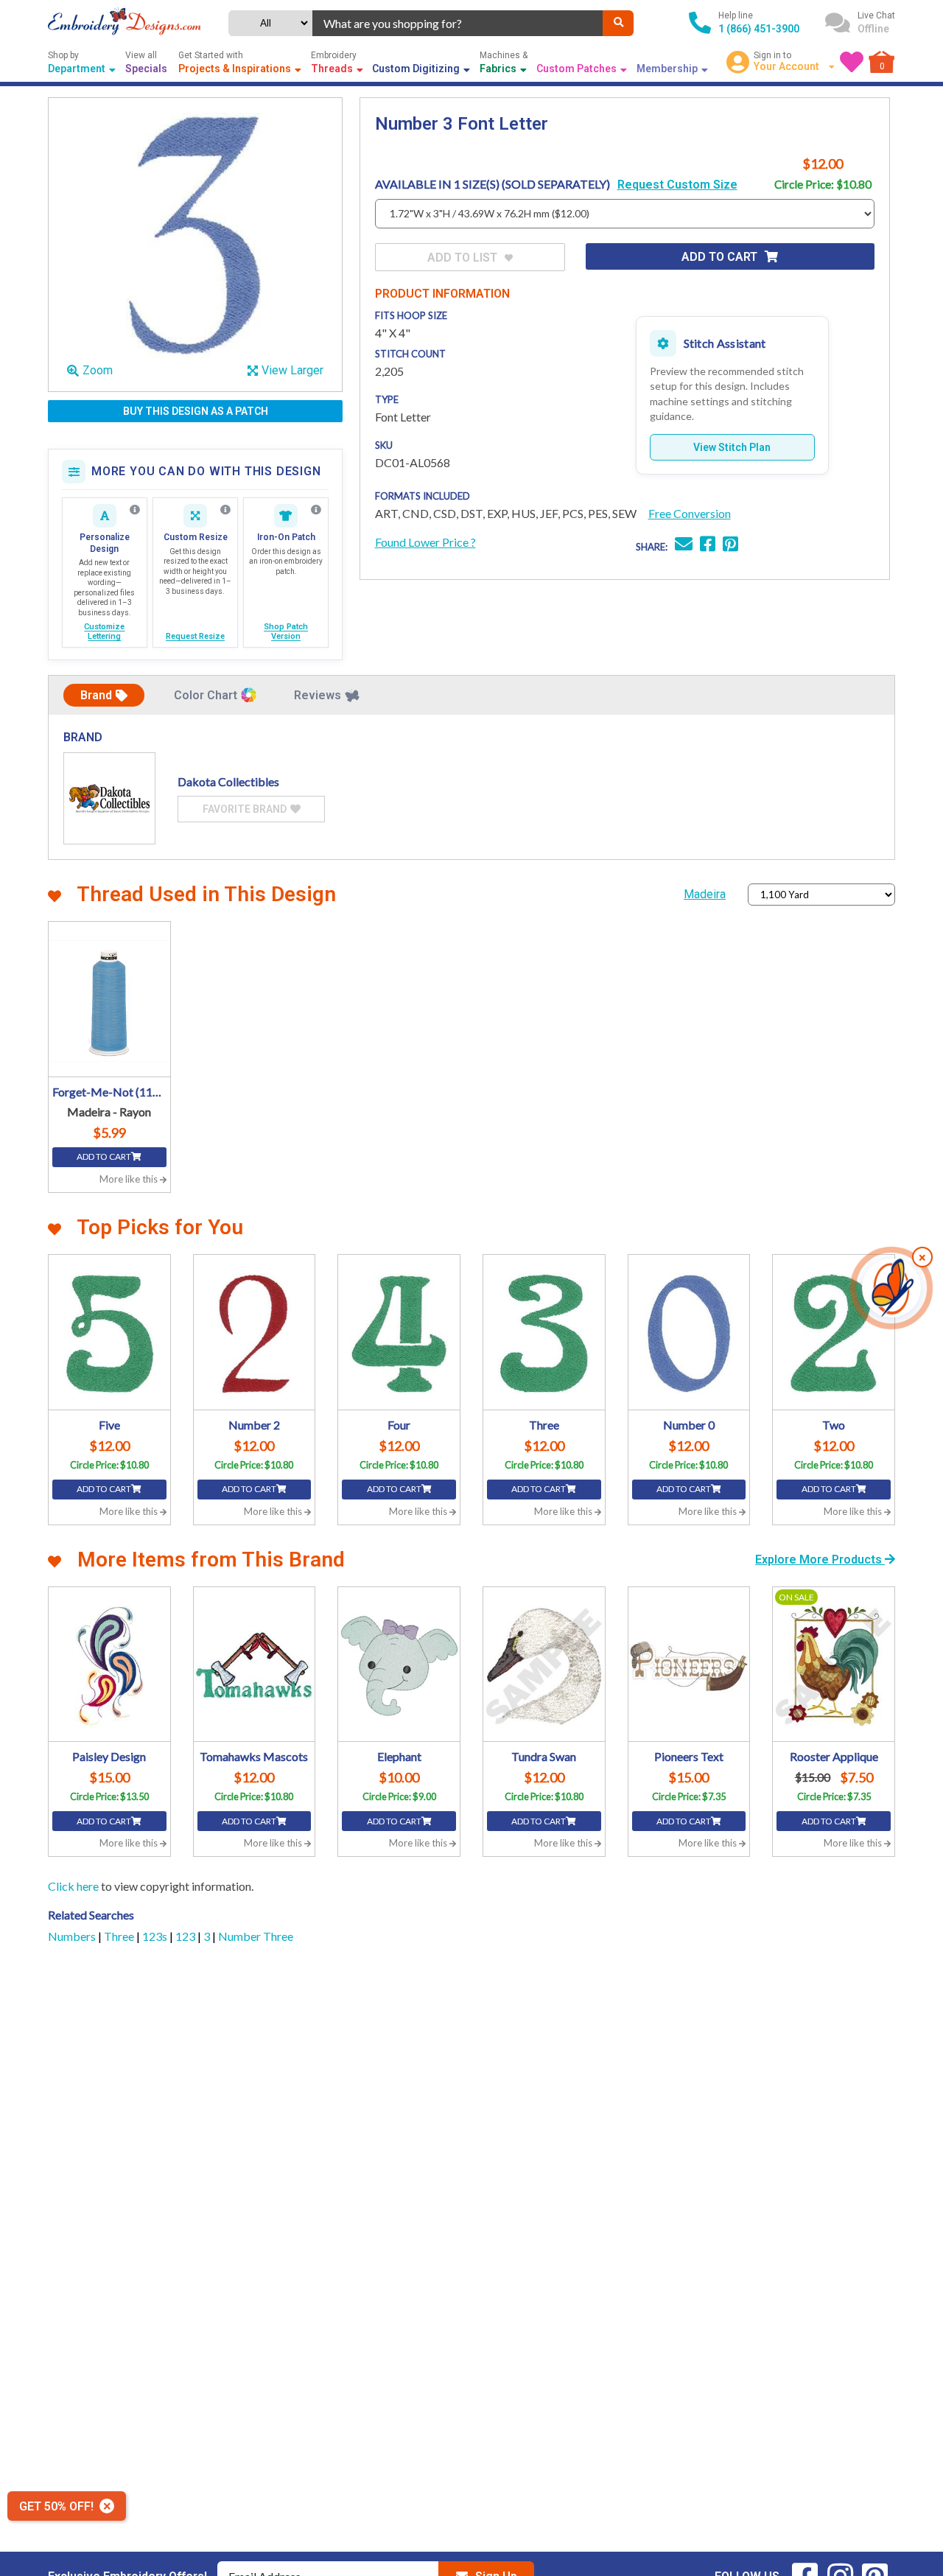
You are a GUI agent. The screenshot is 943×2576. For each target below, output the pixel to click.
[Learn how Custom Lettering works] (135, 510)
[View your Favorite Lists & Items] (852, 62)
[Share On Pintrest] (730, 546)
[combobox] (458, 23)
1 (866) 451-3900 (759, 29)
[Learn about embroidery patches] (316, 510)
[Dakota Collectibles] (109, 798)
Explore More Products (820, 1560)
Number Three (256, 1936)
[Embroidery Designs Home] (125, 23)
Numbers (73, 1936)
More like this (130, 1179)
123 (186, 1936)
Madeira (705, 894)
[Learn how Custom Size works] (225, 510)
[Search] (618, 23)
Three (120, 1936)
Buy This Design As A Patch (196, 411)
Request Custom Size (677, 185)
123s (156, 1936)
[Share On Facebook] (708, 546)
